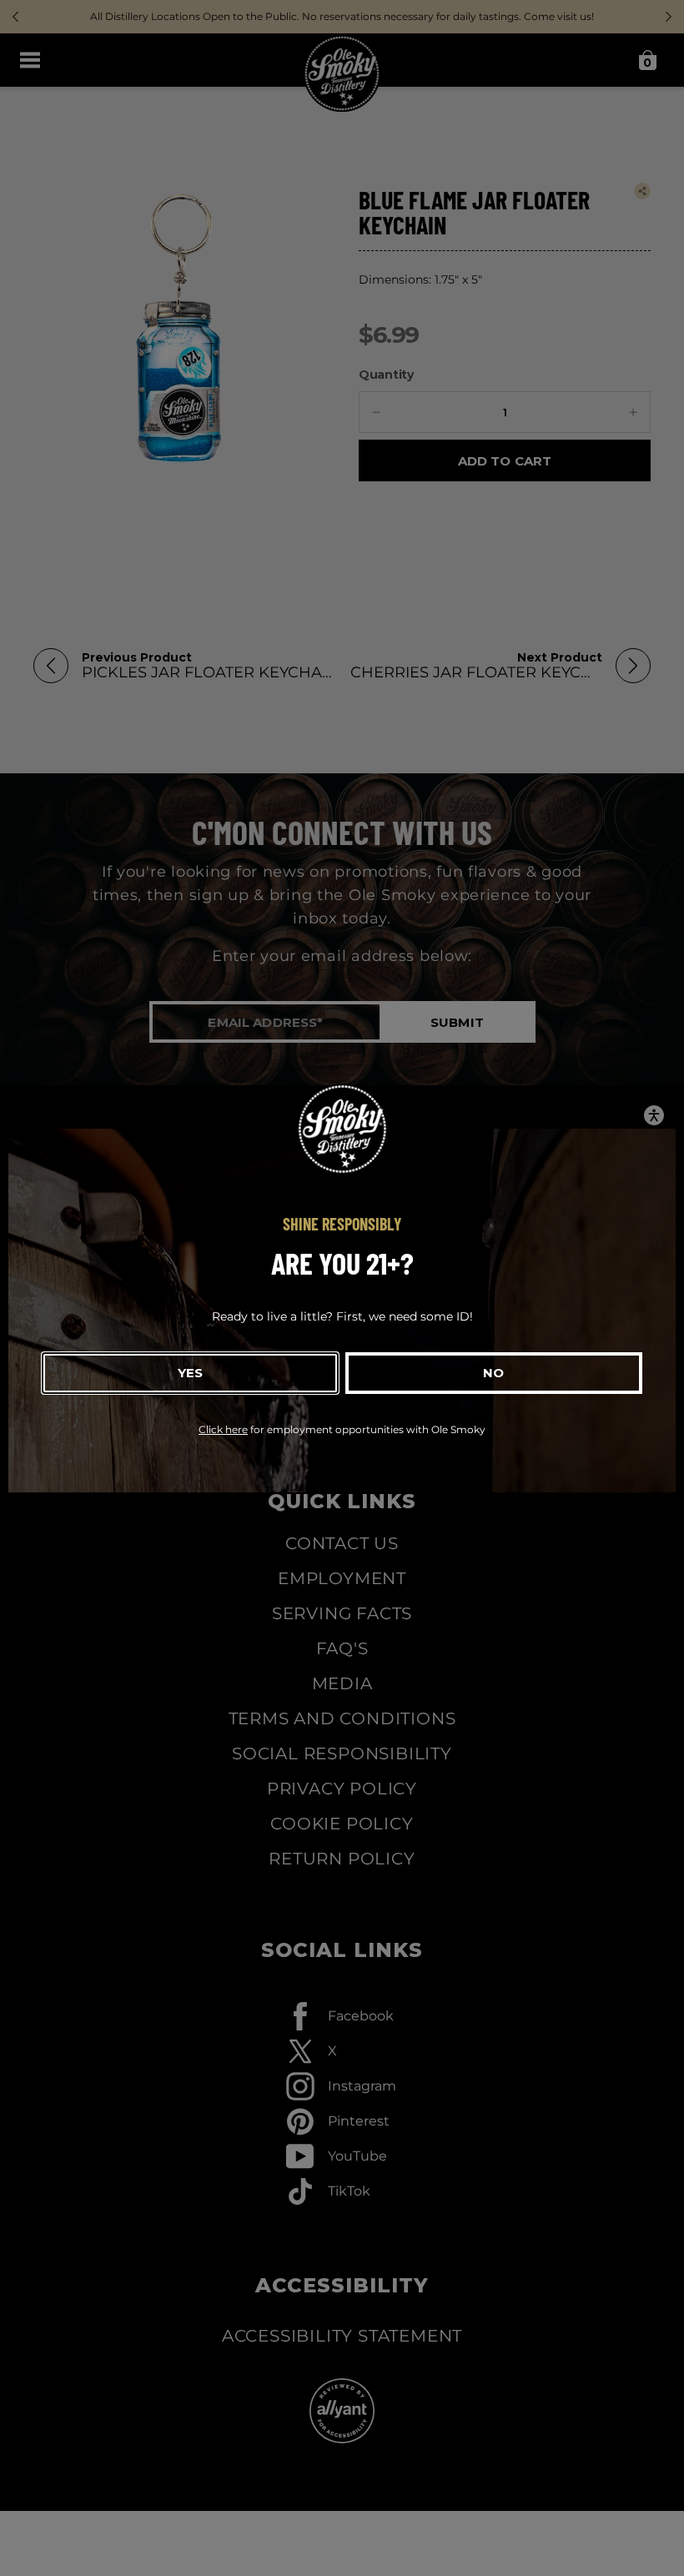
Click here (223, 1429)
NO (493, 1373)
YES (190, 1373)
